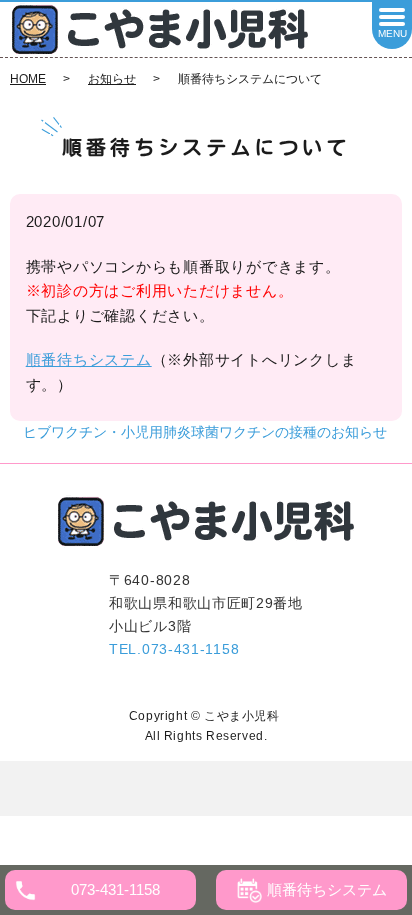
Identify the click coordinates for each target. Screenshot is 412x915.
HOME (28, 79)
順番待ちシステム (89, 359)
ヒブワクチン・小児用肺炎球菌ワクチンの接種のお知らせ (205, 432)
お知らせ (112, 79)
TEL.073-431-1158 (174, 649)
